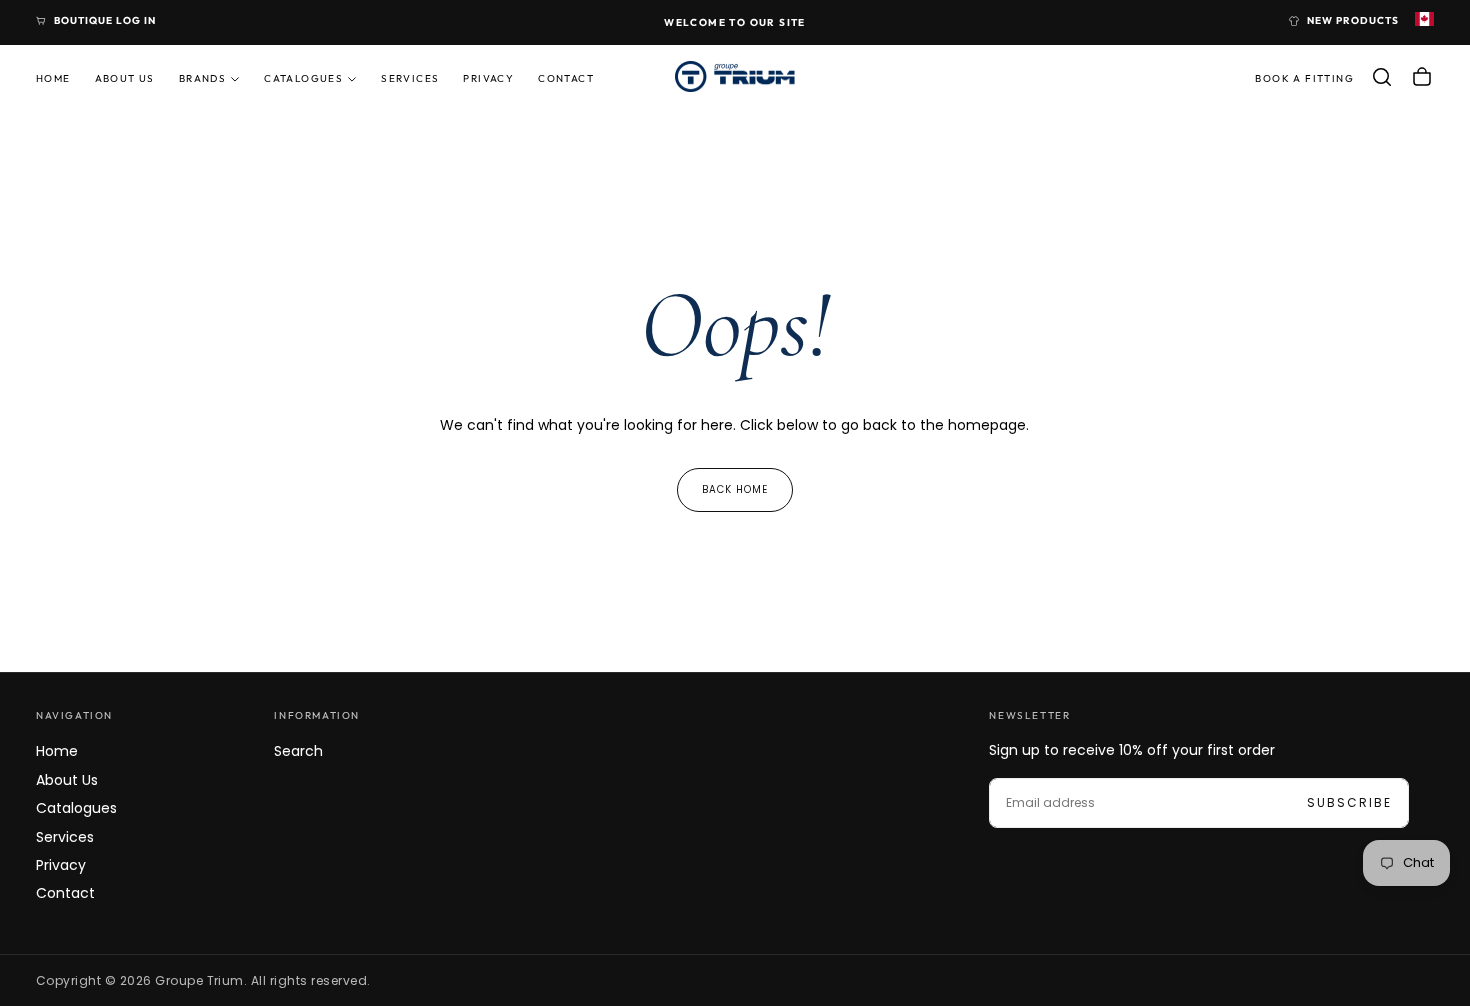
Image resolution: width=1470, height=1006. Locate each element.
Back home (735, 489)
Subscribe (1349, 802)
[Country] (1424, 21)
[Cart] (1422, 77)
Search (298, 751)
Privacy (488, 77)
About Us (125, 77)
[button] (1382, 77)
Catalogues (303, 77)
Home (53, 77)
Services (410, 77)
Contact (566, 77)
